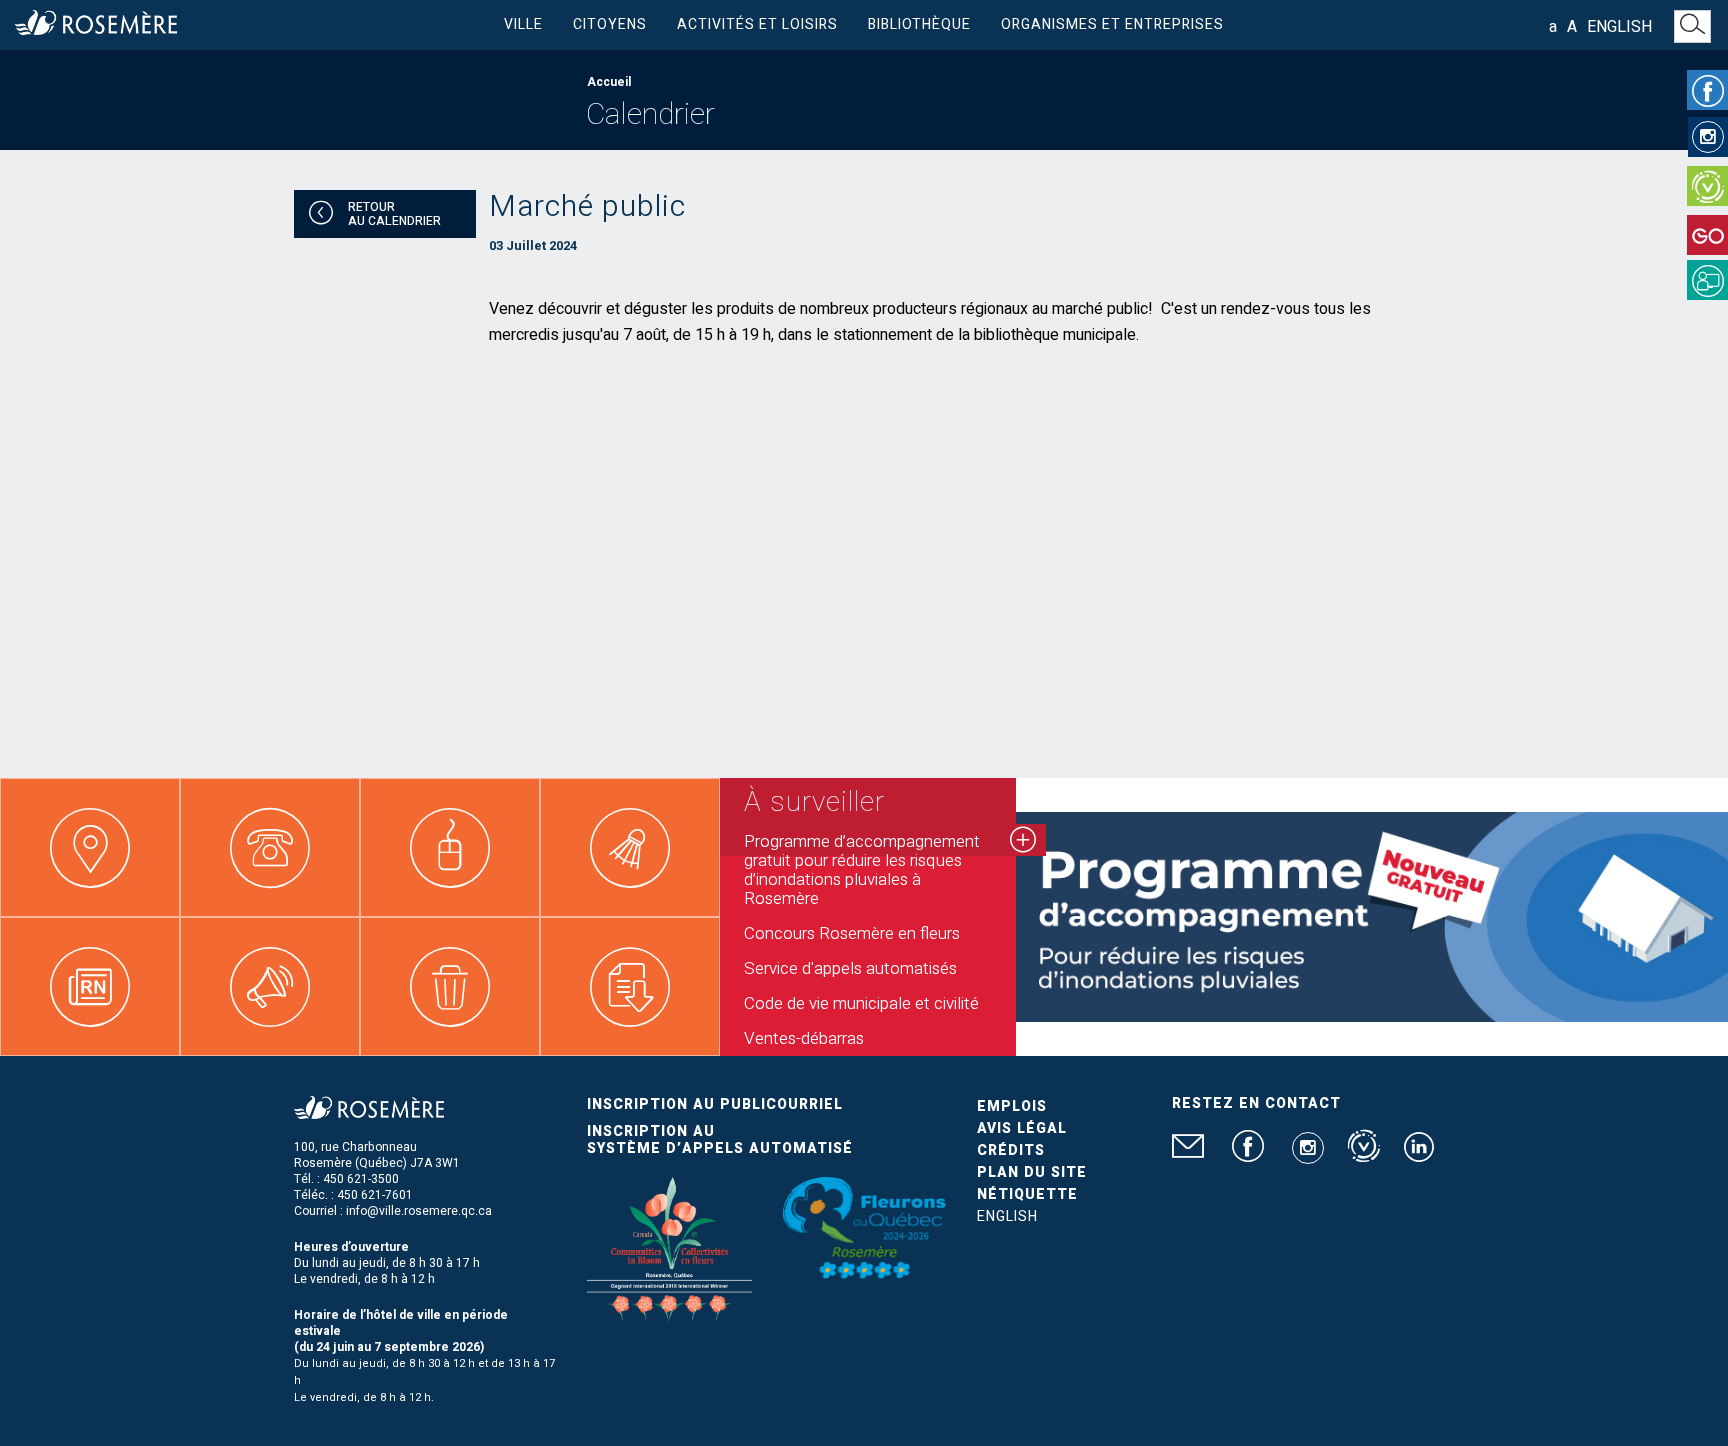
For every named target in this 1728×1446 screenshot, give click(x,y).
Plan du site (1032, 1172)
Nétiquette (1027, 1194)
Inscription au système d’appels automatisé (720, 1140)
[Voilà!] (1707, 186)
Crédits (1011, 1150)
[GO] (1707, 235)
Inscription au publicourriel (715, 1104)
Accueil (609, 82)
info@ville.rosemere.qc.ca (419, 1211)
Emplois (1012, 1106)
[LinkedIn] (1419, 1155)
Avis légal (1022, 1128)
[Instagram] (1708, 137)
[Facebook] (1707, 90)
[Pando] (1707, 280)
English (1619, 27)
